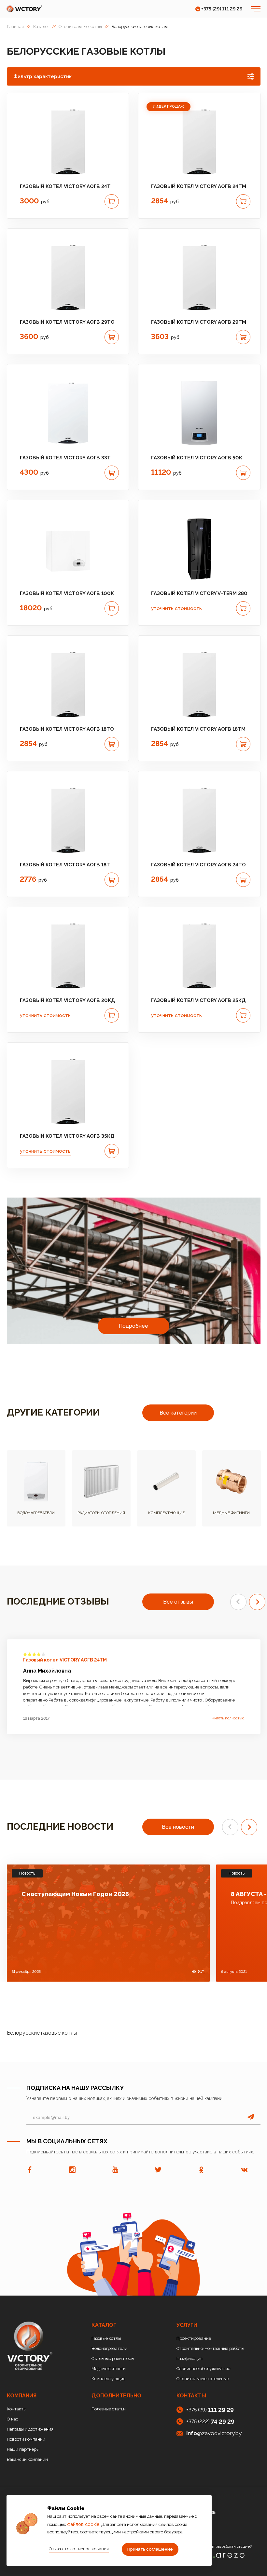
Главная (15, 27)
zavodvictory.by (214, 2433)
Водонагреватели (109, 2348)
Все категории (178, 1413)
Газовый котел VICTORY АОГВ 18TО (67, 729)
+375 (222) (210, 2422)
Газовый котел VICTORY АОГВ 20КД (68, 1000)
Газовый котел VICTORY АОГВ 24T (65, 186)
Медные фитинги (109, 2369)
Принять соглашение (150, 2549)
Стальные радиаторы (113, 2359)
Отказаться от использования (79, 2549)
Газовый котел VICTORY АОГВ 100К (67, 593)
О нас (13, 2419)
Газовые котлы (106, 2338)
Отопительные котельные (203, 2379)
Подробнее (133, 1326)
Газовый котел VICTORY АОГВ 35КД (67, 1136)
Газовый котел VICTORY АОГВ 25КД (198, 1000)
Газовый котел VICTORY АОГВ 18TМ (198, 729)
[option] (68, 142)
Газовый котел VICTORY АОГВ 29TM (199, 322)
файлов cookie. (84, 2524)
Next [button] (257, 1602)
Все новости (178, 1827)
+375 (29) (210, 2410)
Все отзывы (178, 1602)
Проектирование (194, 2338)
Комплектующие (108, 2379)
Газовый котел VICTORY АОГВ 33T (65, 458)
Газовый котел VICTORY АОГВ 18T (65, 865)
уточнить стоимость (176, 608)
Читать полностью (228, 1718)
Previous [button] (238, 1602)
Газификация (190, 2359)
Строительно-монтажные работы (210, 2348)
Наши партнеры (23, 2449)
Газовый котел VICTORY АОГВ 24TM (199, 186)
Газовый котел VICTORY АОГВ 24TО (198, 865)
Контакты (17, 2409)
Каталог (41, 27)
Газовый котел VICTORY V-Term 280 (199, 593)
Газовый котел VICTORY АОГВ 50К (197, 458)
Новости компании (26, 2439)
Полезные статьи (109, 2409)
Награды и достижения (30, 2429)
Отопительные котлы (80, 27)
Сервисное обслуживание (203, 2369)
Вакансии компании (27, 2459)
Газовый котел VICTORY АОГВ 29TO (67, 322)
